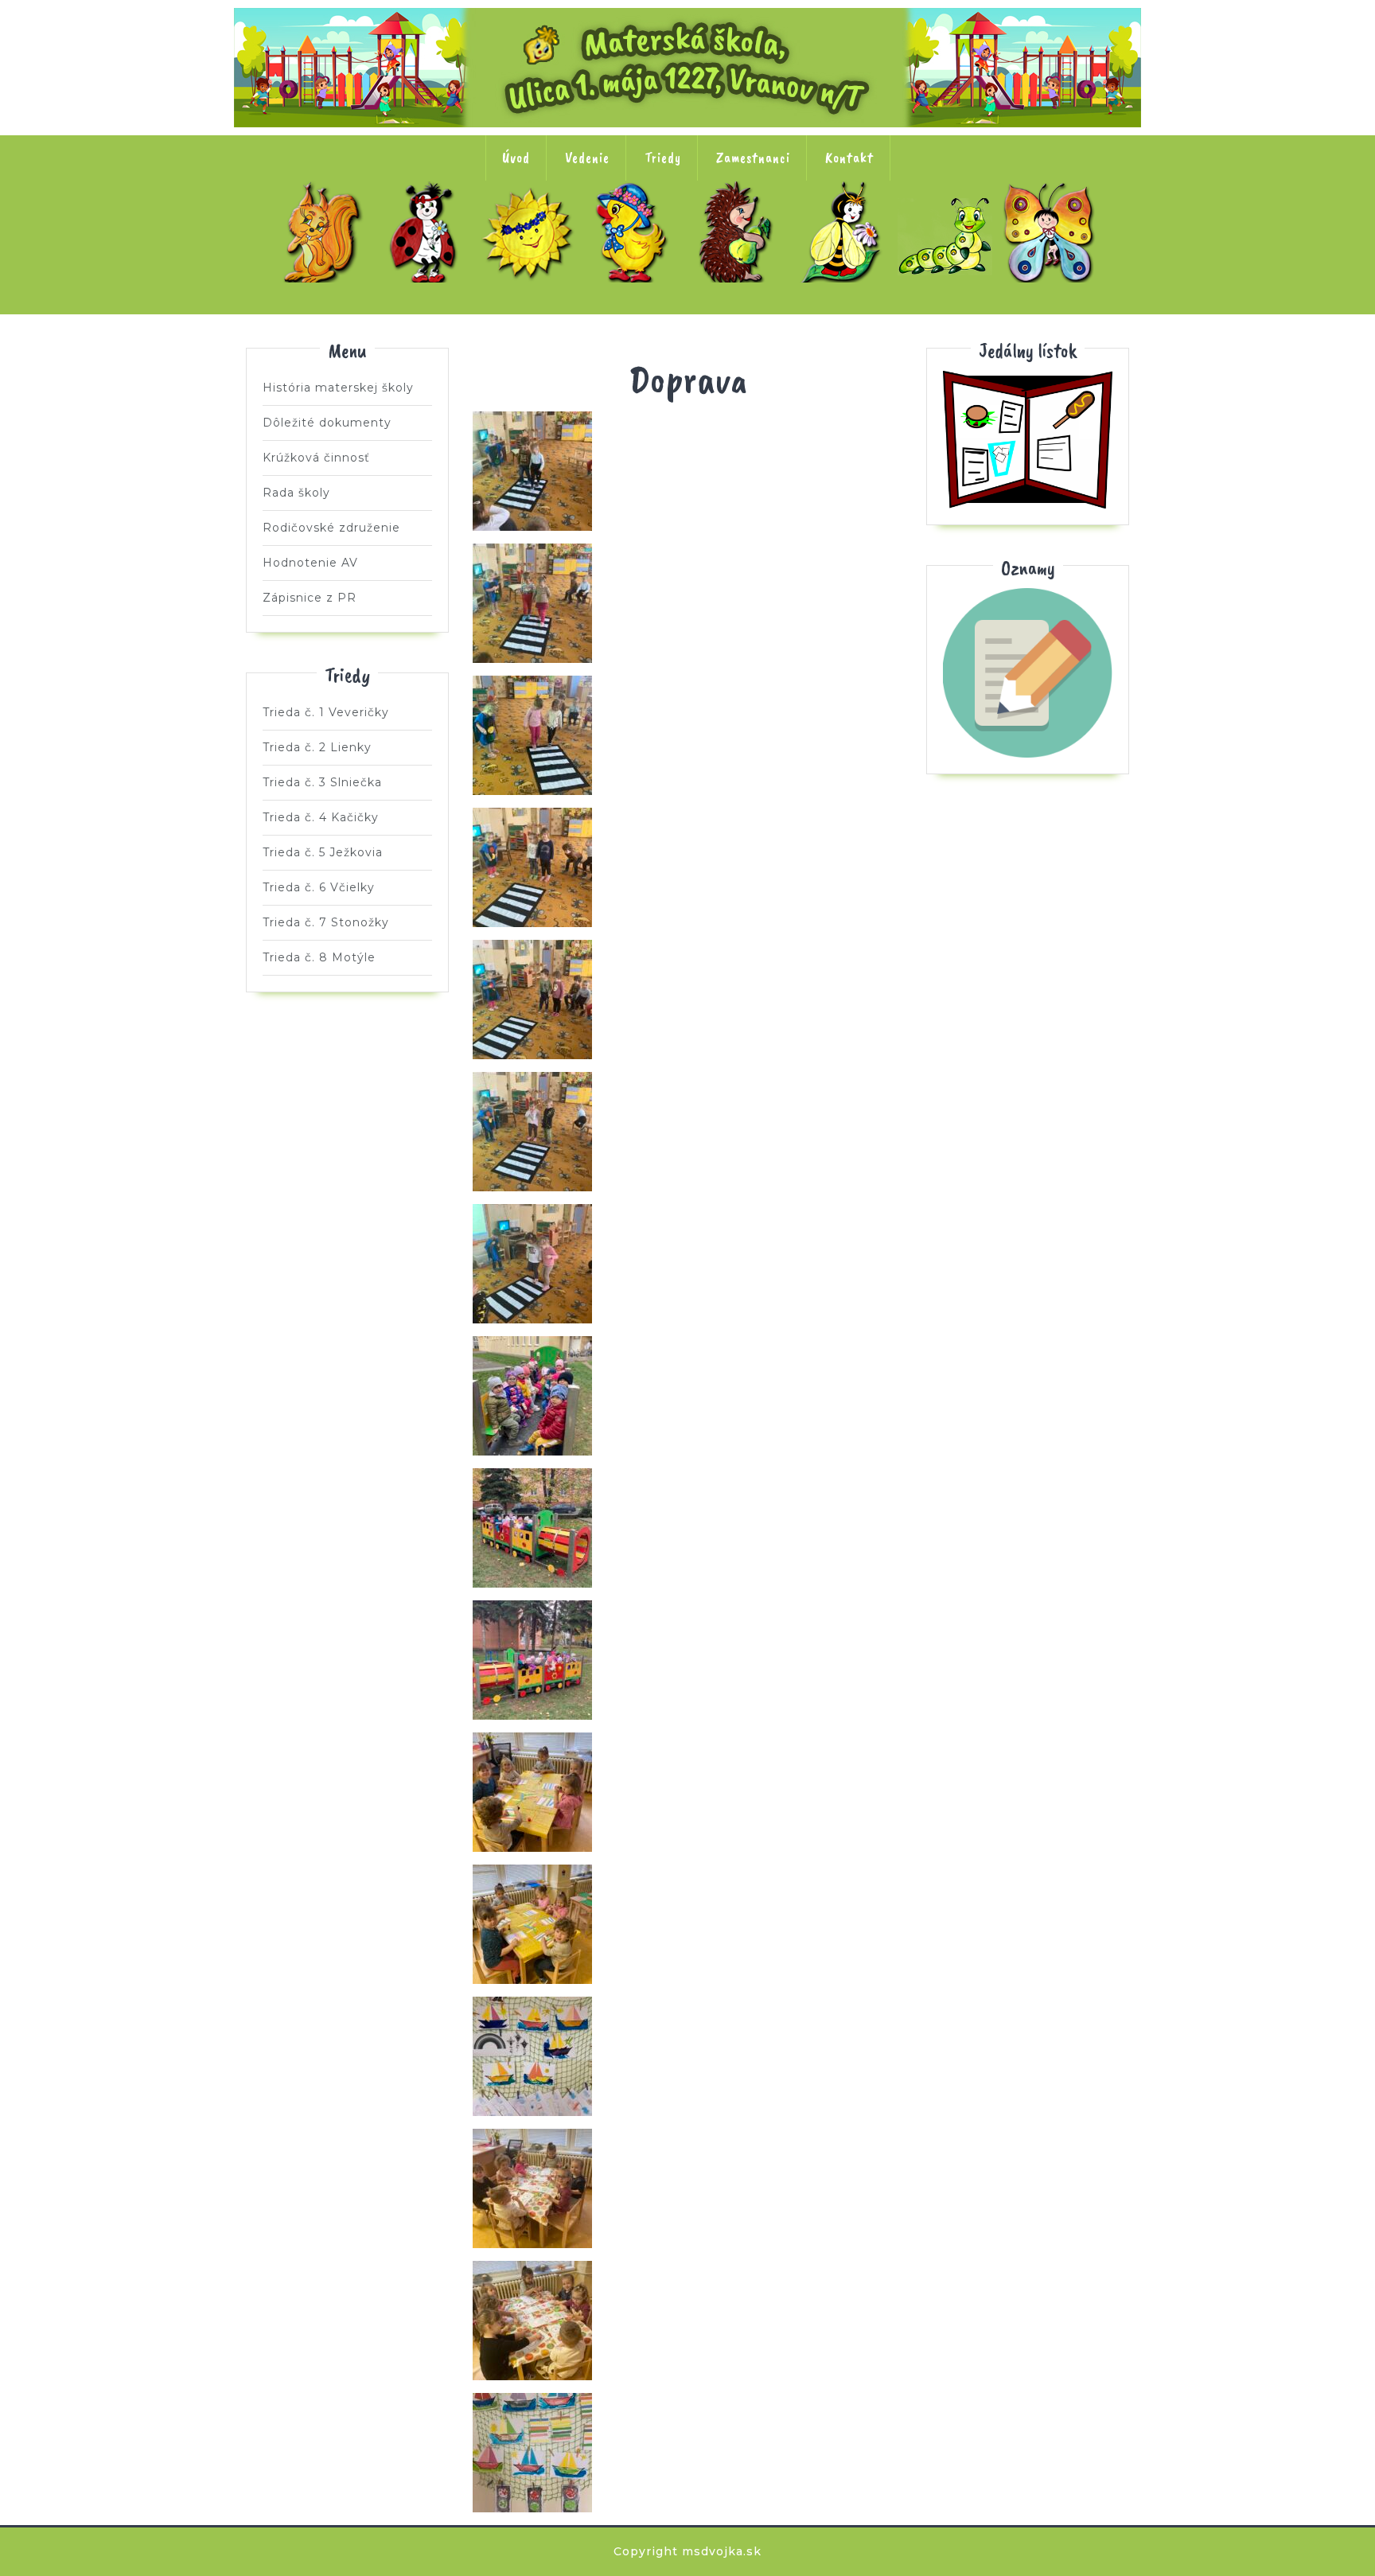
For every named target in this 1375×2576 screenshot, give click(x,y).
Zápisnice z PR (310, 598)
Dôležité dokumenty (327, 423)
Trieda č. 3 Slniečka (532, 232)
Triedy (663, 158)
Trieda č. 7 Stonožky (948, 232)
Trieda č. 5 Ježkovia (740, 232)
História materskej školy (338, 388)
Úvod (516, 158)
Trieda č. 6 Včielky (844, 232)
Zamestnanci (753, 158)
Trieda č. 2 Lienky (427, 232)
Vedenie (587, 158)
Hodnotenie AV (310, 563)
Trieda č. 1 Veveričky (323, 232)
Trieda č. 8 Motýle (1053, 232)
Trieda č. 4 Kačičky (636, 232)
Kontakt (849, 158)
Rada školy (296, 493)
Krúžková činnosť (316, 458)
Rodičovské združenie (331, 528)
